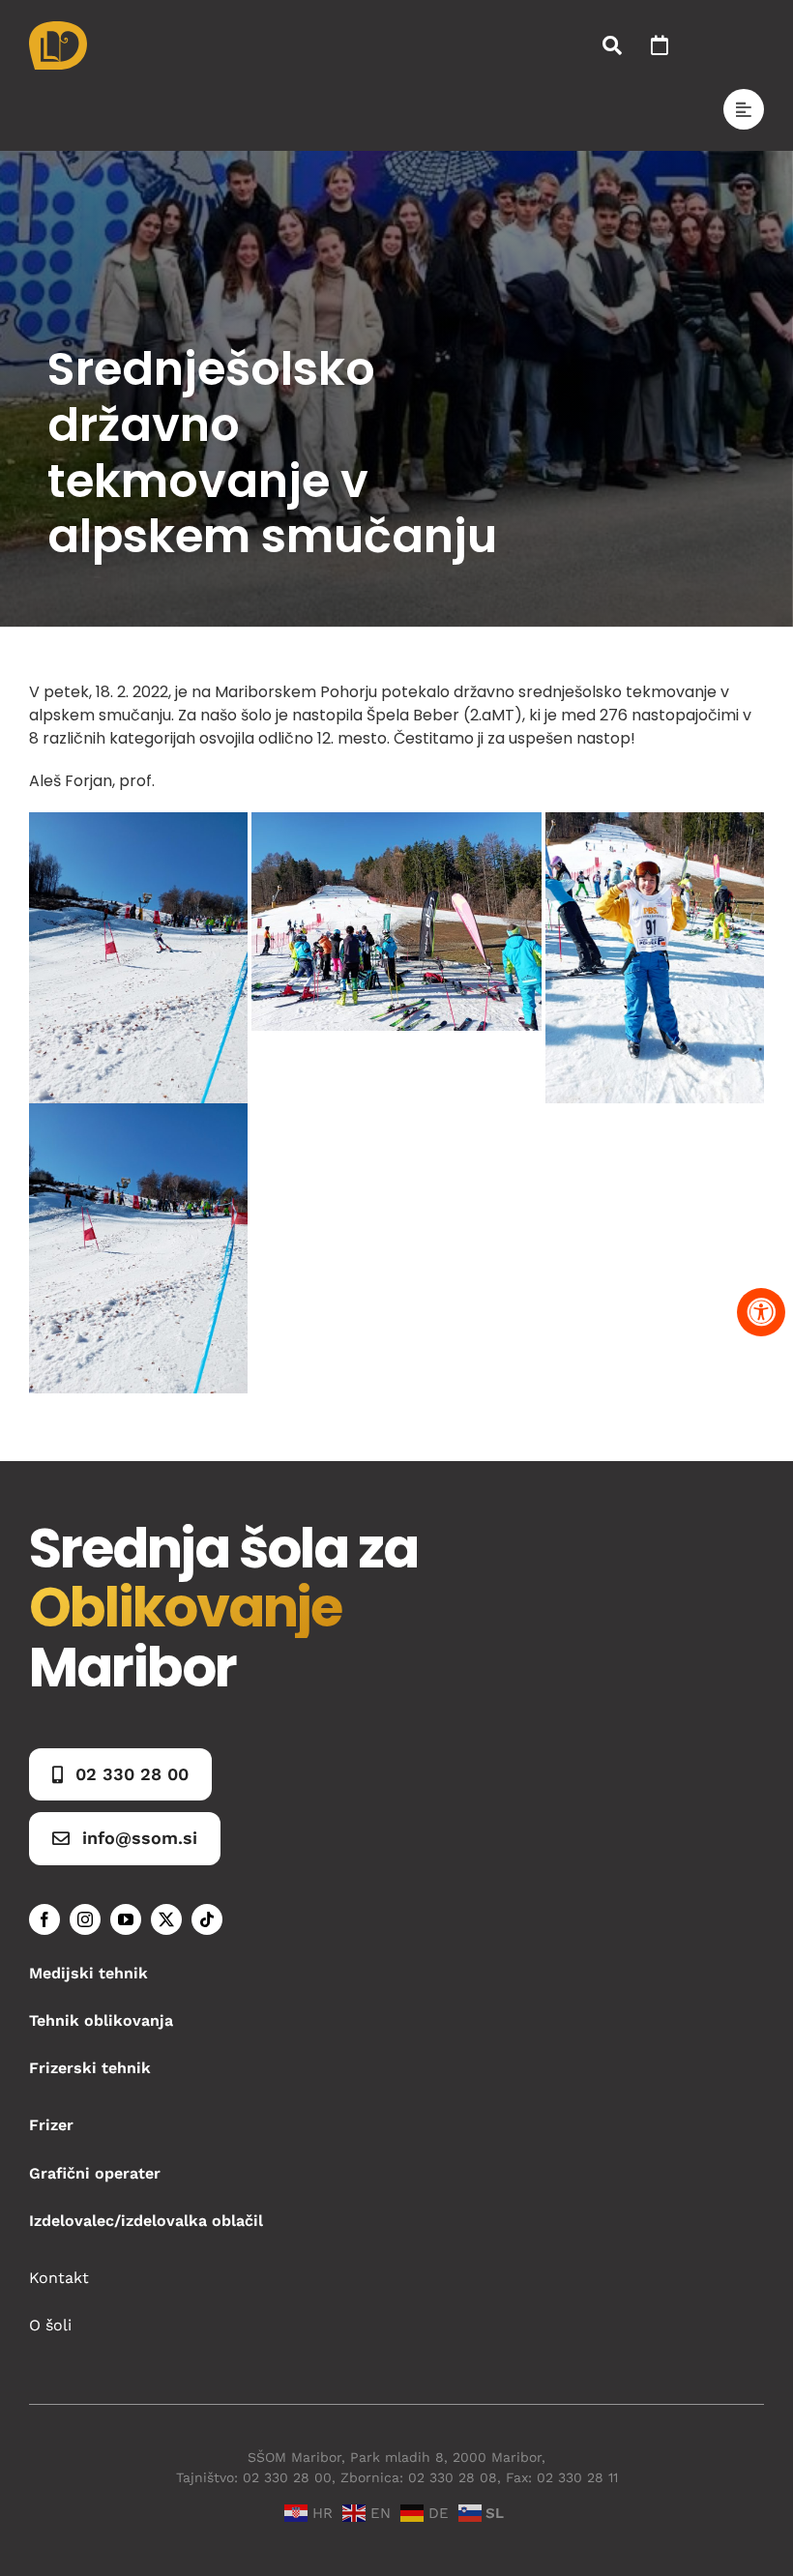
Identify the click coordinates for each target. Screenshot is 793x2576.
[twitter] (166, 1919)
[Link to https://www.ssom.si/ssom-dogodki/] (660, 45)
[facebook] (44, 1919)
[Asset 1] (58, 29)
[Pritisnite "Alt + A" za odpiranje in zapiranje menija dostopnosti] (761, 1312)
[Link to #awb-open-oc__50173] (612, 45)
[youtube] (126, 1919)
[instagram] (85, 1919)
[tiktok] (207, 1919)
